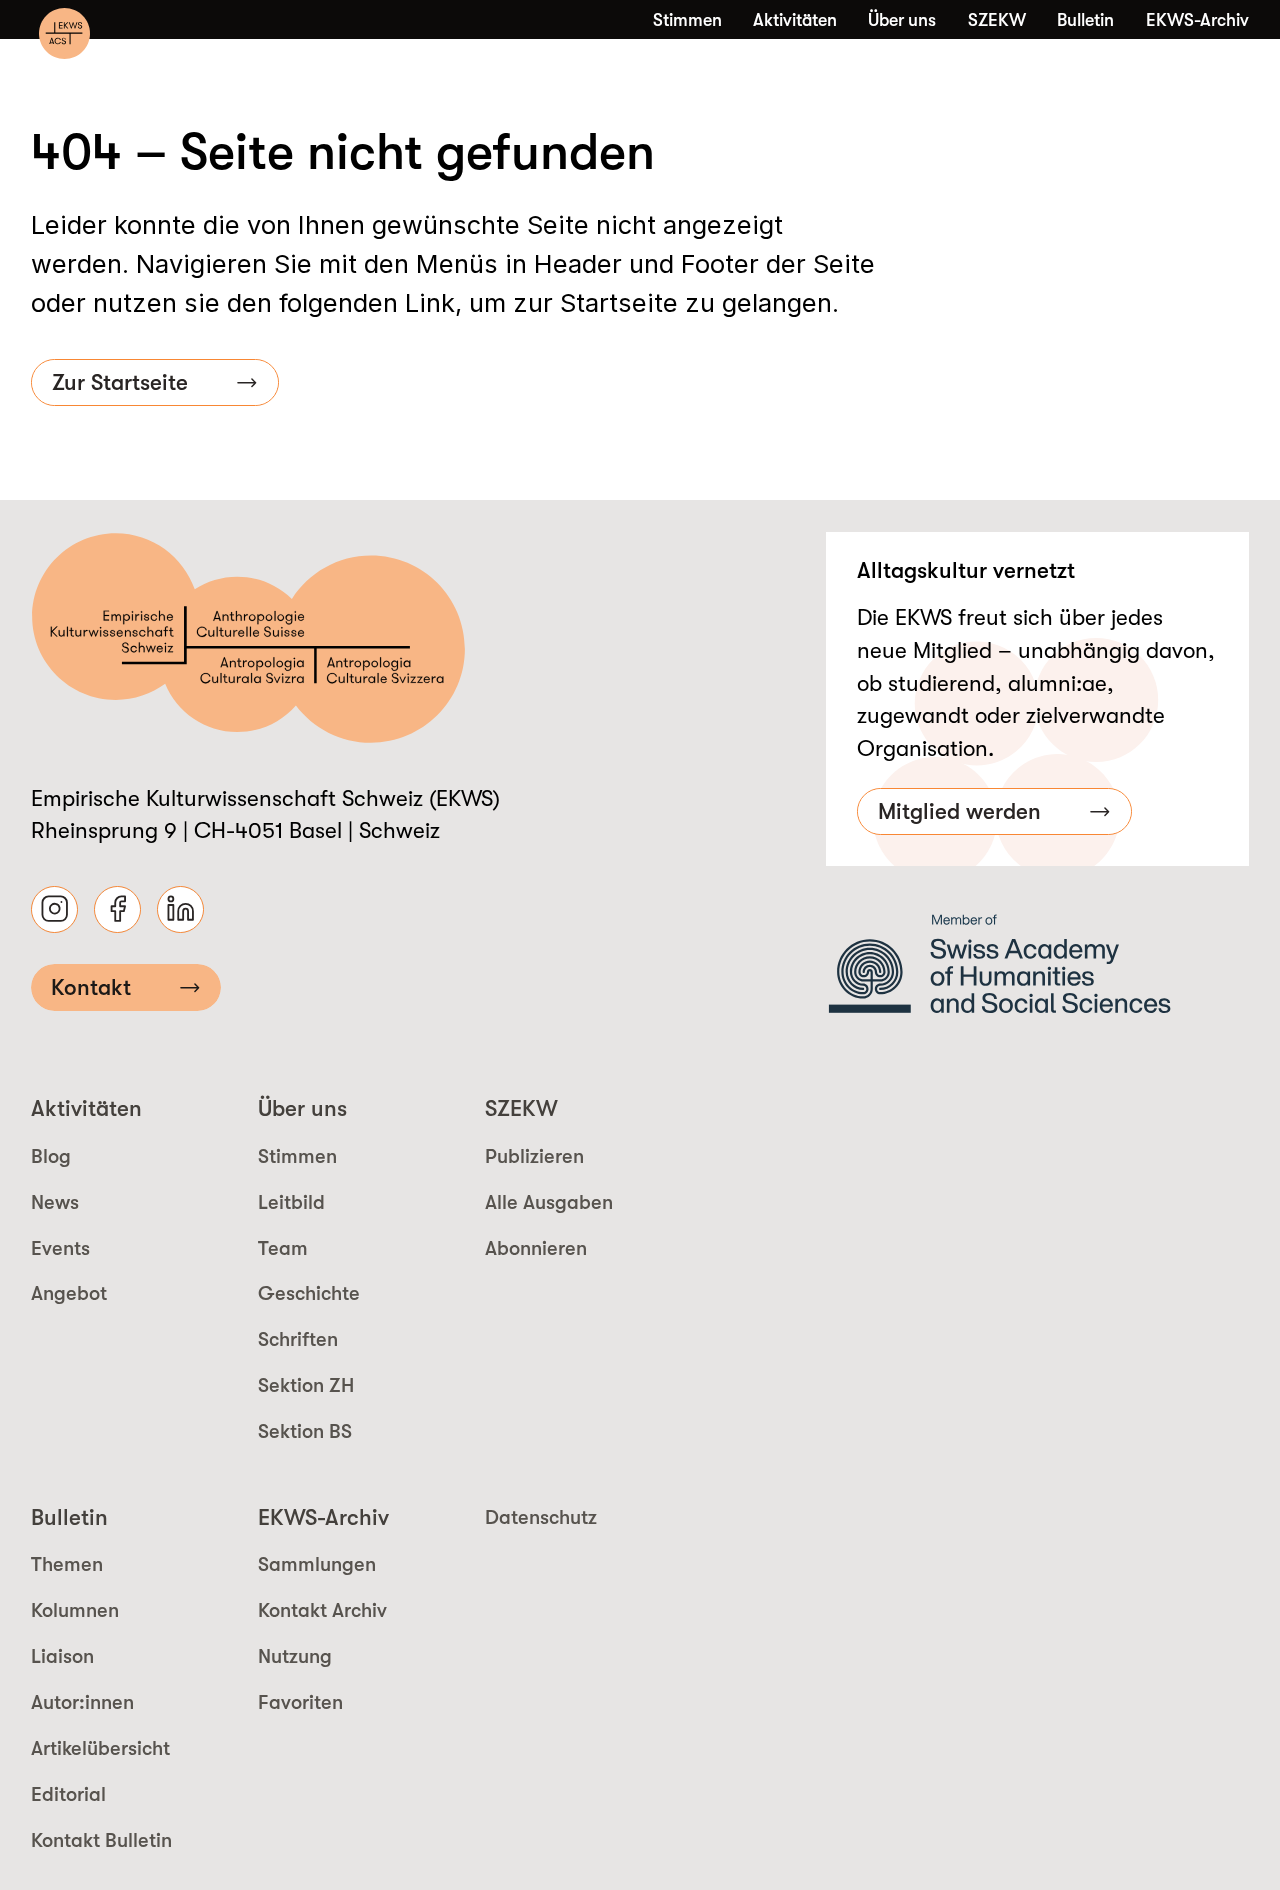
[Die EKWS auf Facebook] (117, 909)
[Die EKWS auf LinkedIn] (180, 909)
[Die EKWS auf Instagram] (54, 909)
